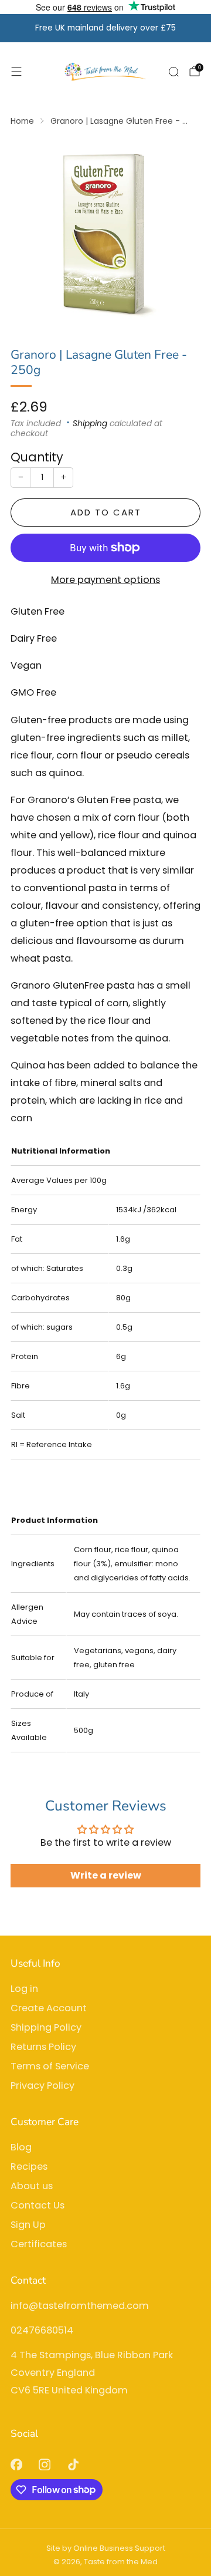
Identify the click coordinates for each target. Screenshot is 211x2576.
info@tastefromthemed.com (80, 2306)
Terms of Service (50, 2066)
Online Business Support (119, 2548)
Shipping (90, 424)
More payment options (105, 580)
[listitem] (105, 28)
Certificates (39, 2244)
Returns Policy (43, 2047)
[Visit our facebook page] (16, 2465)
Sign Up (28, 2225)
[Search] (173, 72)
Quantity (37, 457)
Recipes (29, 2167)
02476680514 (42, 2330)
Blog (21, 2147)
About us (32, 2186)
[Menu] (16, 72)
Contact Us (38, 2205)
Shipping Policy (46, 2027)
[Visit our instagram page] (45, 2465)
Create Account (49, 2008)
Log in (24, 1989)
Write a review (106, 1875)
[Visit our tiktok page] (74, 2465)
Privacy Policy (42, 2086)
